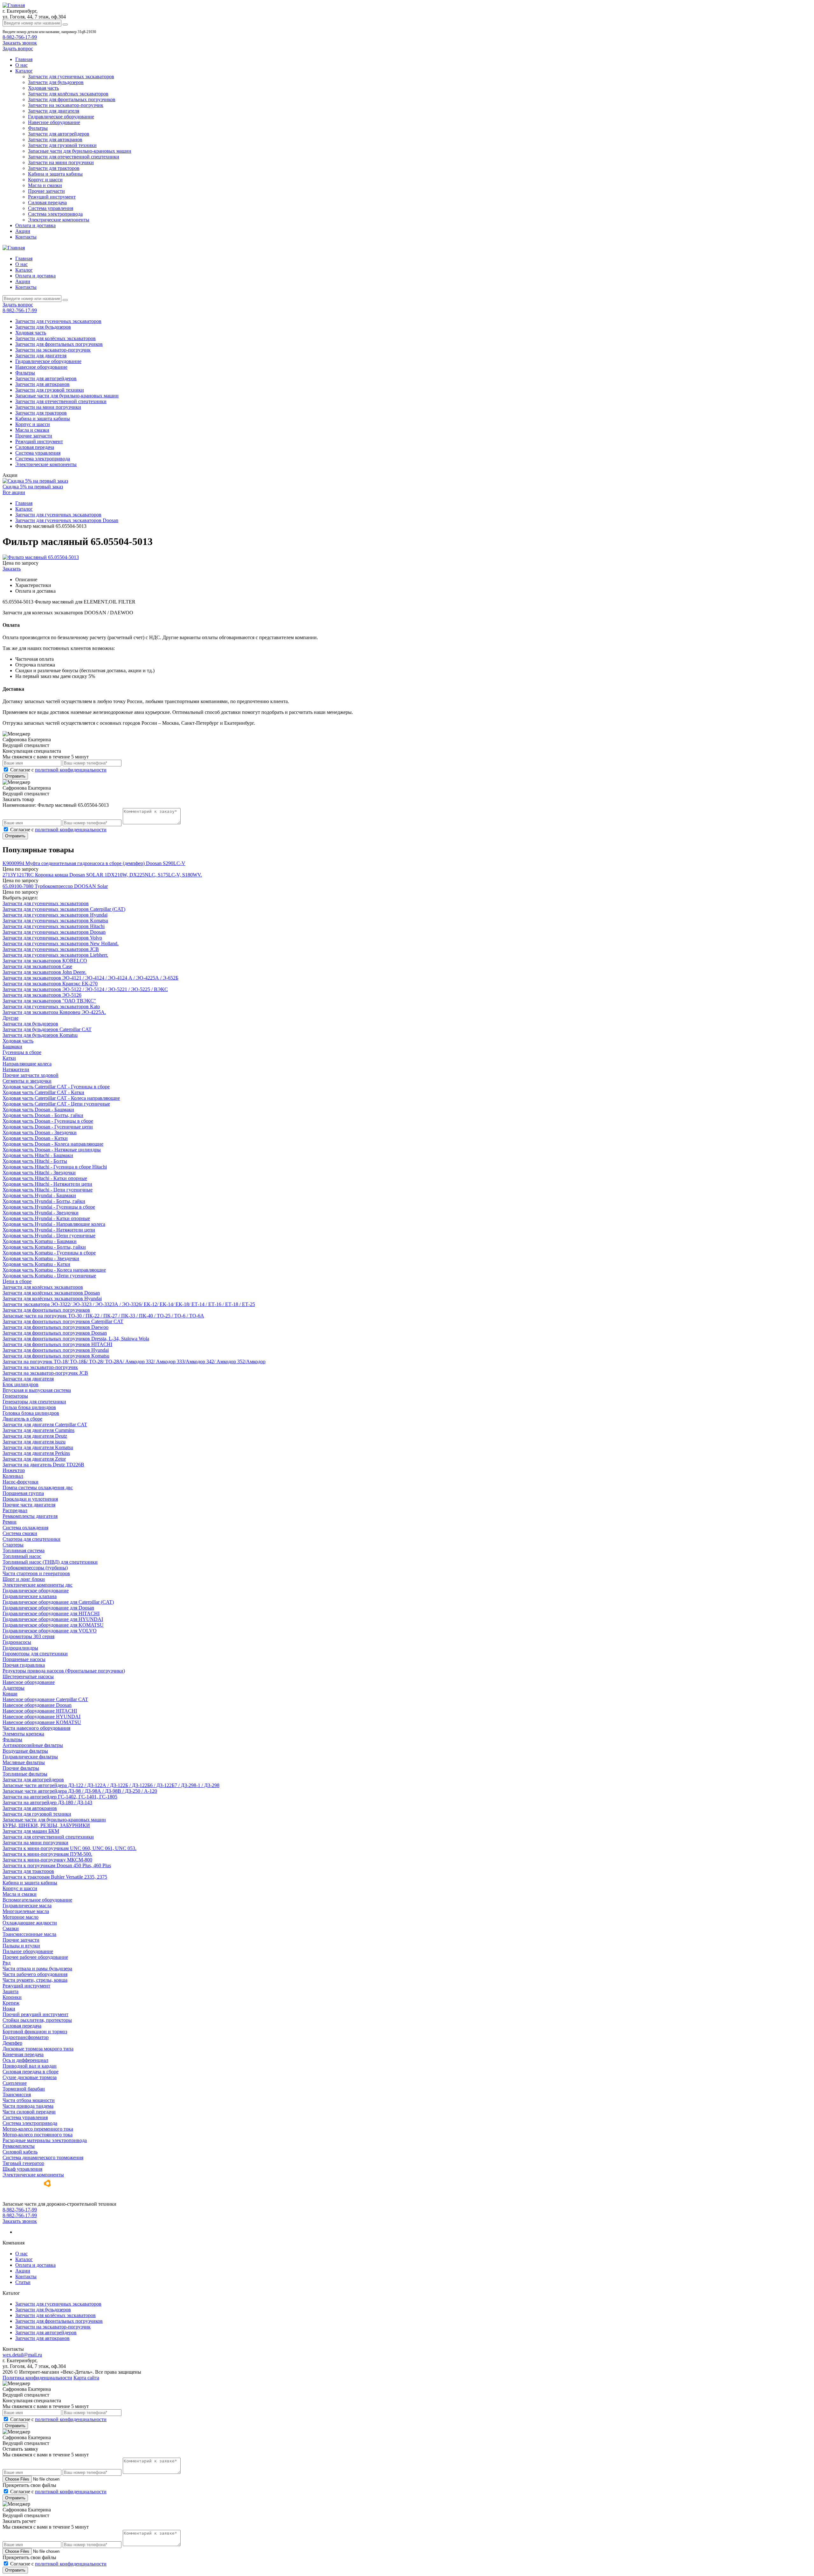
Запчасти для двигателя (54, 111)
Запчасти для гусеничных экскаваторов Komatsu (55, 921)
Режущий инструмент (52, 197)
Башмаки (12, 1047)
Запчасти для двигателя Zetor (34, 1459)
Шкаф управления (22, 2169)
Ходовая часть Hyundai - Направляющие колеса (54, 1224)
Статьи (23, 2282)
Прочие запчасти (46, 191)
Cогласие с (58, 770)
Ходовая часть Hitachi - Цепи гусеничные (48, 1190)
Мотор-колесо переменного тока (38, 2129)
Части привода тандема (28, 2106)
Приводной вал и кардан (30, 2066)
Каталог (24, 71)
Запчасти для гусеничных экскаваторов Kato (51, 1006)
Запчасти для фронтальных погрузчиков (72, 99)
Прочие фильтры (21, 1768)
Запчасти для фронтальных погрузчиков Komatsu (56, 1356)
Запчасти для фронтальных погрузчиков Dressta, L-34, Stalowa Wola (76, 1339)
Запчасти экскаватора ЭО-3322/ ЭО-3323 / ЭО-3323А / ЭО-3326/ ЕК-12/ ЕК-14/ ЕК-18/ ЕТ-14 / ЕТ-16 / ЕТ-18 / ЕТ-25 (129, 1304)
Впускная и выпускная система (37, 1390)
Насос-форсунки (21, 1482)
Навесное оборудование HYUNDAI (41, 1717)
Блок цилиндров (21, 1384)
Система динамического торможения (43, 2157)
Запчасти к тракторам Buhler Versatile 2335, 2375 (55, 1877)
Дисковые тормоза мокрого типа (38, 2049)
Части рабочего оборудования (35, 1974)
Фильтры (38, 128)
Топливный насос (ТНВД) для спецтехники (50, 1562)
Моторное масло (21, 1917)
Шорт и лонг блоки (24, 1579)
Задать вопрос (18, 49)
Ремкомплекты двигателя (30, 1516)
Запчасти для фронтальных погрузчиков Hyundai (56, 1350)
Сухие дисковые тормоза (30, 2077)
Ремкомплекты (19, 2146)
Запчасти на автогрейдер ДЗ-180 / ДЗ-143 (47, 1802)
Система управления (51, 208)
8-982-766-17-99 (20, 37)
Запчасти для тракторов (54, 168)
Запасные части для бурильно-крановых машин (80, 151)
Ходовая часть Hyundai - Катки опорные (46, 1218)
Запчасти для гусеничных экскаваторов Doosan (54, 932)
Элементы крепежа (23, 1734)
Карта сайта (86, 2378)
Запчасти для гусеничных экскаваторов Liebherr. (55, 955)
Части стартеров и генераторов (36, 1573)
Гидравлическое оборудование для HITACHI (51, 1613)
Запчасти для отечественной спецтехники (74, 157)
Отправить (15, 776)
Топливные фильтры (25, 1774)
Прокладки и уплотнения (30, 1499)
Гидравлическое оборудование (61, 117)
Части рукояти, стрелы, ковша (35, 1980)
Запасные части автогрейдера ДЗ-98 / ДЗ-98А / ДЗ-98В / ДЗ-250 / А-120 (80, 1791)
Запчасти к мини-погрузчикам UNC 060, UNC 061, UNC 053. (69, 1848)
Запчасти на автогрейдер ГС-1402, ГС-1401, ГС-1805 (60, 1797)
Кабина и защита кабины (55, 174)
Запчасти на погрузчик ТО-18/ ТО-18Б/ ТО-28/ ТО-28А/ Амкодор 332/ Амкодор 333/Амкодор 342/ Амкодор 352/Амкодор (134, 1361)
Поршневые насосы (24, 1659)
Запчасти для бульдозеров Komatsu (40, 1035)
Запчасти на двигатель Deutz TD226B (43, 1465)
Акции (23, 231)
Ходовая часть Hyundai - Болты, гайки (44, 1201)
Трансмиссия (17, 2094)
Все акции (14, 492)
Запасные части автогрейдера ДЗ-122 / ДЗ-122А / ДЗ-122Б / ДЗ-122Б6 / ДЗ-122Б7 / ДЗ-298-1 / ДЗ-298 (111, 1785)
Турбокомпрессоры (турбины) (35, 1568)
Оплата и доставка (35, 225)
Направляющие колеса (27, 1064)
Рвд (7, 1963)
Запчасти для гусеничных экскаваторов (71, 77)
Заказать (12, 569)
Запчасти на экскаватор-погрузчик (66, 105)
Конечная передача (23, 2054)
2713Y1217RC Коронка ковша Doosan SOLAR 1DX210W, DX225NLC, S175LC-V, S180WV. (102, 875)
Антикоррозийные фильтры (33, 1745)
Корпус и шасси (45, 180)
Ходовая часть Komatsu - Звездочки (41, 1258)
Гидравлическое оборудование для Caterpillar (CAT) (58, 1602)
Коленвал (13, 1476)
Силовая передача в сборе (31, 2072)
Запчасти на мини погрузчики (61, 162)
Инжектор (14, 1470)
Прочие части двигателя (29, 1505)
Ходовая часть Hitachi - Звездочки (39, 1173)
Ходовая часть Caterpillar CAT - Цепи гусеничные (56, 1104)
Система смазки (20, 1533)
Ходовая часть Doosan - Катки (35, 1138)
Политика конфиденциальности (37, 2378)
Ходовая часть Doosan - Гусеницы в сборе (48, 1121)
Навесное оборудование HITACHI (40, 1711)
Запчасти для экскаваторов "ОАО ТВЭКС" (49, 1001)
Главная (24, 59)
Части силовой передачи (29, 2112)
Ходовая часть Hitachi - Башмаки (38, 1155)
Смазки (11, 1928)
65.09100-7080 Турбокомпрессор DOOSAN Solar (55, 886)
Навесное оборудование (54, 122)
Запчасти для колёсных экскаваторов (68, 94)
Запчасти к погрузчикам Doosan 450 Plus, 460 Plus (57, 1865)
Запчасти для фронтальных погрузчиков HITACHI (57, 1344)
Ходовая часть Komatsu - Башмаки (40, 1241)
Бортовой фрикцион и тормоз (35, 2031)
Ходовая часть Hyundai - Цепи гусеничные (49, 1236)
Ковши (10, 1694)
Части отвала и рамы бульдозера (37, 1969)
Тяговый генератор (23, 2163)
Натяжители (16, 1069)
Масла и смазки (45, 185)
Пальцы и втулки (21, 1946)
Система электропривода (55, 214)
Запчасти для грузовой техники (62, 145)
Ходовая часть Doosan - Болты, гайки (43, 1115)
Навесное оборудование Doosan (37, 1705)
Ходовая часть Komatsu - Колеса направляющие (54, 1270)
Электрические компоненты (59, 220)
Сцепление (15, 2083)
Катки (9, 1058)
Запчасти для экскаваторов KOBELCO (45, 961)
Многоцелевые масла (26, 1911)
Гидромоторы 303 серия (28, 1636)
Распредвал (15, 1510)
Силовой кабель (20, 2152)
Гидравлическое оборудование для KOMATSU (53, 1625)
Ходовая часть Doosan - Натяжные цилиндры (52, 1150)
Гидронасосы (17, 1642)
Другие (10, 1018)
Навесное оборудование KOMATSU (42, 1722)
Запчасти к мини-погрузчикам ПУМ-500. (47, 1854)
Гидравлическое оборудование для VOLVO (50, 1631)
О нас (21, 65)
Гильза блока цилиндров (29, 1407)
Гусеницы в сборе (22, 1052)
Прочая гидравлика (24, 1665)
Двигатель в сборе (22, 1419)
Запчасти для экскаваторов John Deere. (45, 972)
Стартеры (13, 1545)
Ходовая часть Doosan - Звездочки (40, 1132)
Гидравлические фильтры (30, 1757)
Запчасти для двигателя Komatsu (38, 1447)
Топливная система (24, 1550)
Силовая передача (47, 202)
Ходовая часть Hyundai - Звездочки (41, 1213)
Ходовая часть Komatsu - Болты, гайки (44, 1247)
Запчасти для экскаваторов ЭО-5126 (42, 995)
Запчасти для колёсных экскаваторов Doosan (51, 1293)
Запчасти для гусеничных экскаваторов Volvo (52, 938)
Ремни (10, 1522)
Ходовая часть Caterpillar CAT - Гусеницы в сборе (56, 1087)
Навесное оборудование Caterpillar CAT (45, 1699)
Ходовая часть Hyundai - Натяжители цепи (49, 1230)
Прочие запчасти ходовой (31, 1075)
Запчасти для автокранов (55, 140)
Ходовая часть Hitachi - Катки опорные (45, 1178)
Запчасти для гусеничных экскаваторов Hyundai (55, 915)
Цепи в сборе (17, 1281)
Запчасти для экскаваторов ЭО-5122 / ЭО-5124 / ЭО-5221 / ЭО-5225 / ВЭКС (85, 989)
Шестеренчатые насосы (28, 1676)
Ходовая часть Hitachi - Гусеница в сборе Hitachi (55, 1167)
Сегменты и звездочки (27, 1081)
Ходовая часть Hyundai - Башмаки (39, 1195)
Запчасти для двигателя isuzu (34, 1442)
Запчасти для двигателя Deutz (35, 1436)
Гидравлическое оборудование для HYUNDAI (53, 1619)
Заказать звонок (20, 43)
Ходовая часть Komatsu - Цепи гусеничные (49, 1276)
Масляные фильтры (24, 1762)
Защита (10, 1991)
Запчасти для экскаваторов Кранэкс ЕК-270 (50, 984)
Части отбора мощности (29, 2100)
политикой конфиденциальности (71, 770)
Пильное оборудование (28, 1951)
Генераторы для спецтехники (34, 1402)
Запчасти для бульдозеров (56, 82)
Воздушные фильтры (25, 1751)
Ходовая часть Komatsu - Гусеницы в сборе (49, 1253)
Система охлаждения (25, 1528)
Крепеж (11, 2003)
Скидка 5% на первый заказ (33, 487)
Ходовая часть (43, 88)
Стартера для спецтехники (31, 1539)
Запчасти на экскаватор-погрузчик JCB (45, 1373)
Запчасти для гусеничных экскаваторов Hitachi (54, 926)
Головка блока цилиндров (31, 1413)
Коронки (12, 1997)
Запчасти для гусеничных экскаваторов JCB (51, 949)
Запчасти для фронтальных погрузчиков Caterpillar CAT (63, 1321)
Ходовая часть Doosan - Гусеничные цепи (48, 1127)
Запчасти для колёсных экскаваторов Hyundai (52, 1298)
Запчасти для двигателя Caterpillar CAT (45, 1424)
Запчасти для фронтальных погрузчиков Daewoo (55, 1327)
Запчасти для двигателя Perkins (36, 1453)
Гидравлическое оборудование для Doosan (48, 1608)
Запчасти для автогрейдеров (59, 134)
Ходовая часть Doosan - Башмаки (38, 1110)
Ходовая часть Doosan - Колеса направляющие (53, 1144)
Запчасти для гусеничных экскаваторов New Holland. (61, 943)
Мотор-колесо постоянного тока (38, 2135)
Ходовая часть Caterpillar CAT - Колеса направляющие (61, 1098)
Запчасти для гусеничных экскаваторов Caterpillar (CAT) (64, 909)
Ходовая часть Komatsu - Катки (36, 1264)
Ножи (9, 2009)
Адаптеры (14, 1688)
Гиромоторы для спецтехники (35, 1654)
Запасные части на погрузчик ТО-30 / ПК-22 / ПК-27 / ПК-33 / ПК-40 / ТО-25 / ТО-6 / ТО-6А (103, 1316)
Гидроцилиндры (20, 1648)
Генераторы (15, 1396)
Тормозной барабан (24, 2089)
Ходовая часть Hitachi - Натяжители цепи (47, 1184)
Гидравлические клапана (30, 1596)
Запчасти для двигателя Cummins (38, 1430)
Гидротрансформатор (26, 2037)
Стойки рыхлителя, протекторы (37, 2020)
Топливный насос (22, 1556)
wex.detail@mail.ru (22, 2355)
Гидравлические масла (27, 1906)
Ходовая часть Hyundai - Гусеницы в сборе (49, 1207)
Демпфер (12, 2043)
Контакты (26, 237)
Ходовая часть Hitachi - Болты (35, 1161)
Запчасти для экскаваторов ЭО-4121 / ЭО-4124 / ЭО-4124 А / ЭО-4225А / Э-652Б (90, 978)
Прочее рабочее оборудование (35, 1957)
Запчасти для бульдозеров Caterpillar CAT (47, 1029)
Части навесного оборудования (36, 1728)
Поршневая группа (23, 1493)
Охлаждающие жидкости (30, 1923)
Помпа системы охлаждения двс (38, 1487)
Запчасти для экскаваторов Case (37, 966)
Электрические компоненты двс (38, 1585)
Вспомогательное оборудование (37, 1900)
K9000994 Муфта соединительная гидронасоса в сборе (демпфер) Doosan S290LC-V (94, 863)
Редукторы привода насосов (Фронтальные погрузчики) (64, 1671)
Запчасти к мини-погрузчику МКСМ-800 (47, 1860)
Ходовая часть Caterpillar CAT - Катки (43, 1092)
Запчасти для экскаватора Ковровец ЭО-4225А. (54, 1012)
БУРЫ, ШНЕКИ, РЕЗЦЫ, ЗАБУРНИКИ (46, 1825)
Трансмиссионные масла (29, 1934)
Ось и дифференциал (25, 2060)
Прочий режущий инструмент (35, 2014)
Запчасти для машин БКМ (31, 1831)
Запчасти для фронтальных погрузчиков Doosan (55, 1333)
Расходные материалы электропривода (45, 2140)
